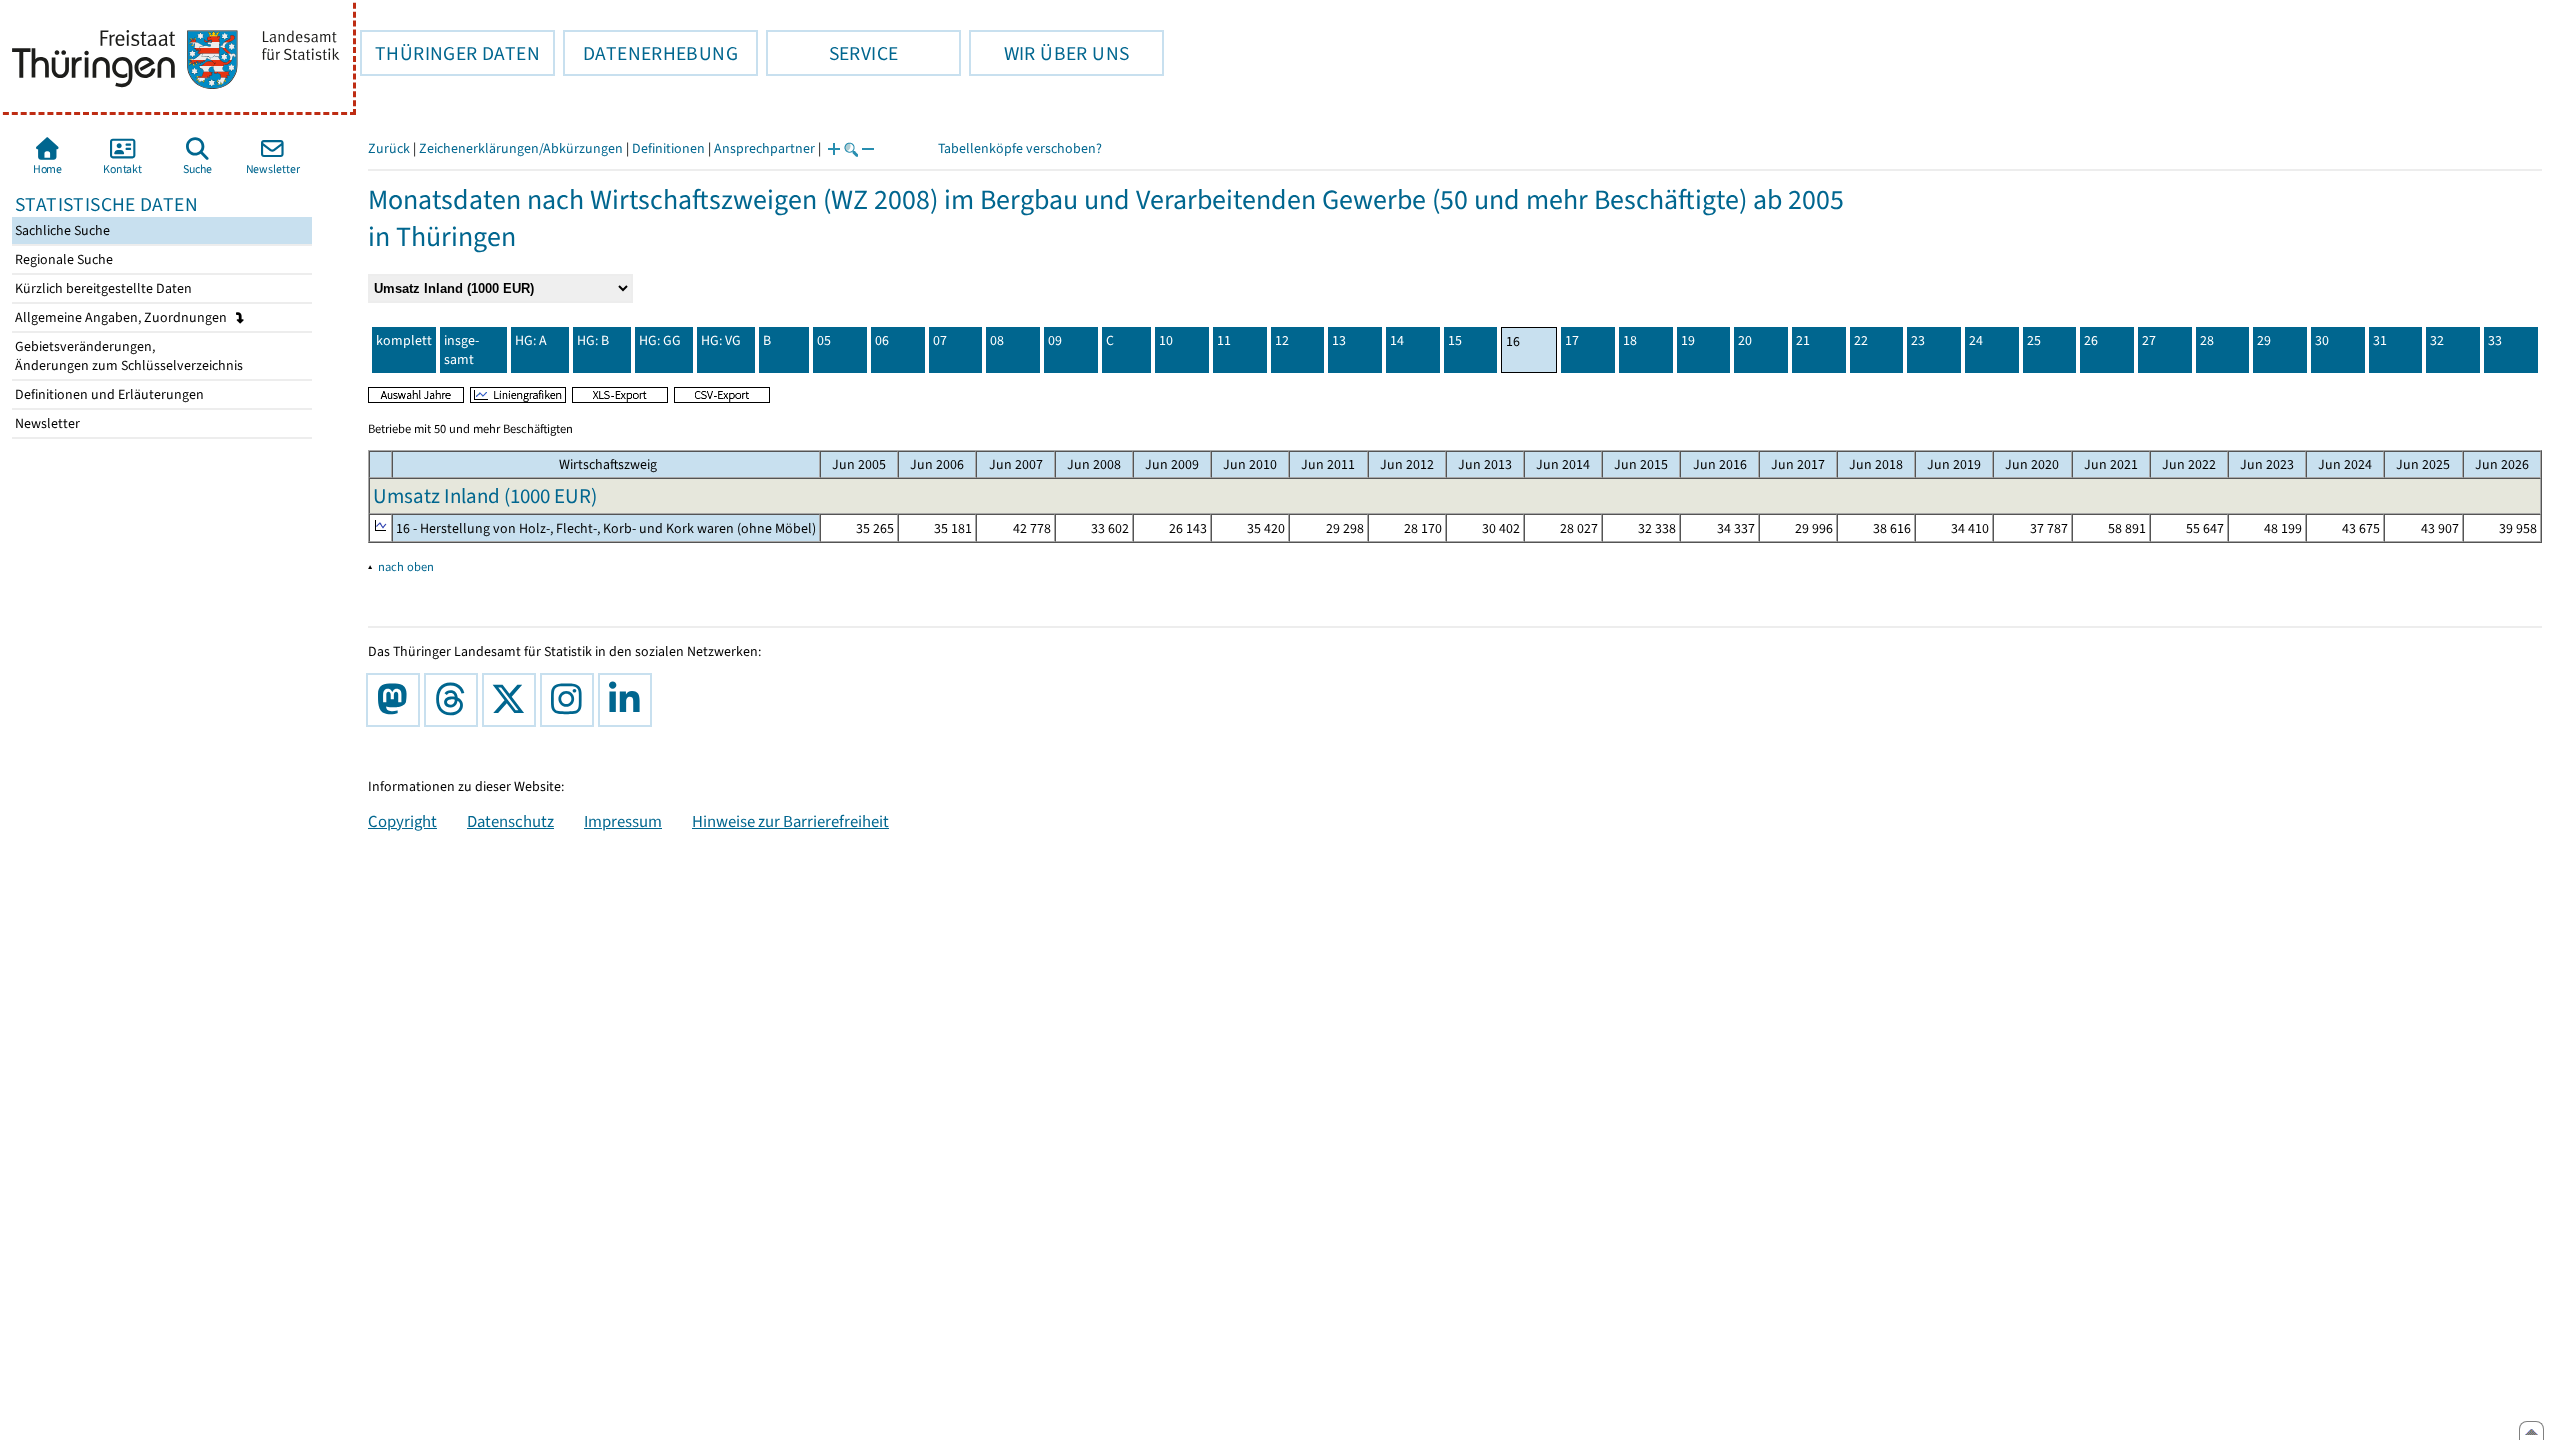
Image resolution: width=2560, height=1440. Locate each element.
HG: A (531, 340)
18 (1630, 340)
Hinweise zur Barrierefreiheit (790, 821)
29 (2264, 340)
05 (824, 340)
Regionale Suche (62, 259)
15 (1455, 340)
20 (1745, 340)
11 (1224, 340)
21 (1803, 340)
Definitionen (668, 148)
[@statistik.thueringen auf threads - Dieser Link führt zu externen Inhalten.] (455, 700)
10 (1166, 340)
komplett (404, 340)
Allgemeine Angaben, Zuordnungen (122, 317)
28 (2207, 340)
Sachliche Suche (61, 230)
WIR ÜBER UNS (1049, 53)
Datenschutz (510, 821)
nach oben (406, 566)
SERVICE (832, 53)
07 (940, 340)
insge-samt (461, 350)
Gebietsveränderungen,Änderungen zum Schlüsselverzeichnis (127, 356)
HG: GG (660, 340)
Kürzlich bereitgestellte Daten (102, 288)
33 (2495, 340)
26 (2091, 340)
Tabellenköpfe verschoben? (1020, 148)
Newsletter (46, 423)
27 (2149, 340)
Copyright (402, 821)
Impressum (623, 821)
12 (1282, 340)
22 (1861, 340)
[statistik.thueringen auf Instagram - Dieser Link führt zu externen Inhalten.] (571, 700)
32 (2437, 340)
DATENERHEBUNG (650, 53)
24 (1976, 340)
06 (882, 340)
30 (2322, 340)
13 (1339, 340)
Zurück (389, 148)
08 (997, 340)
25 (2034, 340)
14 (1397, 340)
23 (1918, 340)
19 (1688, 340)
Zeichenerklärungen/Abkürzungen (521, 148)
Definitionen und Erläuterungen (108, 394)
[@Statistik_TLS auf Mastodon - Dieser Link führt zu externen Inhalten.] (397, 700)
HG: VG (721, 340)
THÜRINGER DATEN (450, 53)
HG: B (593, 340)
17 (1572, 340)
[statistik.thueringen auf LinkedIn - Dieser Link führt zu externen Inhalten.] (629, 700)
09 (1055, 340)
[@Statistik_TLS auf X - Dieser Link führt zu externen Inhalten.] (513, 700)
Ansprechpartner (764, 148)
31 (2380, 340)
